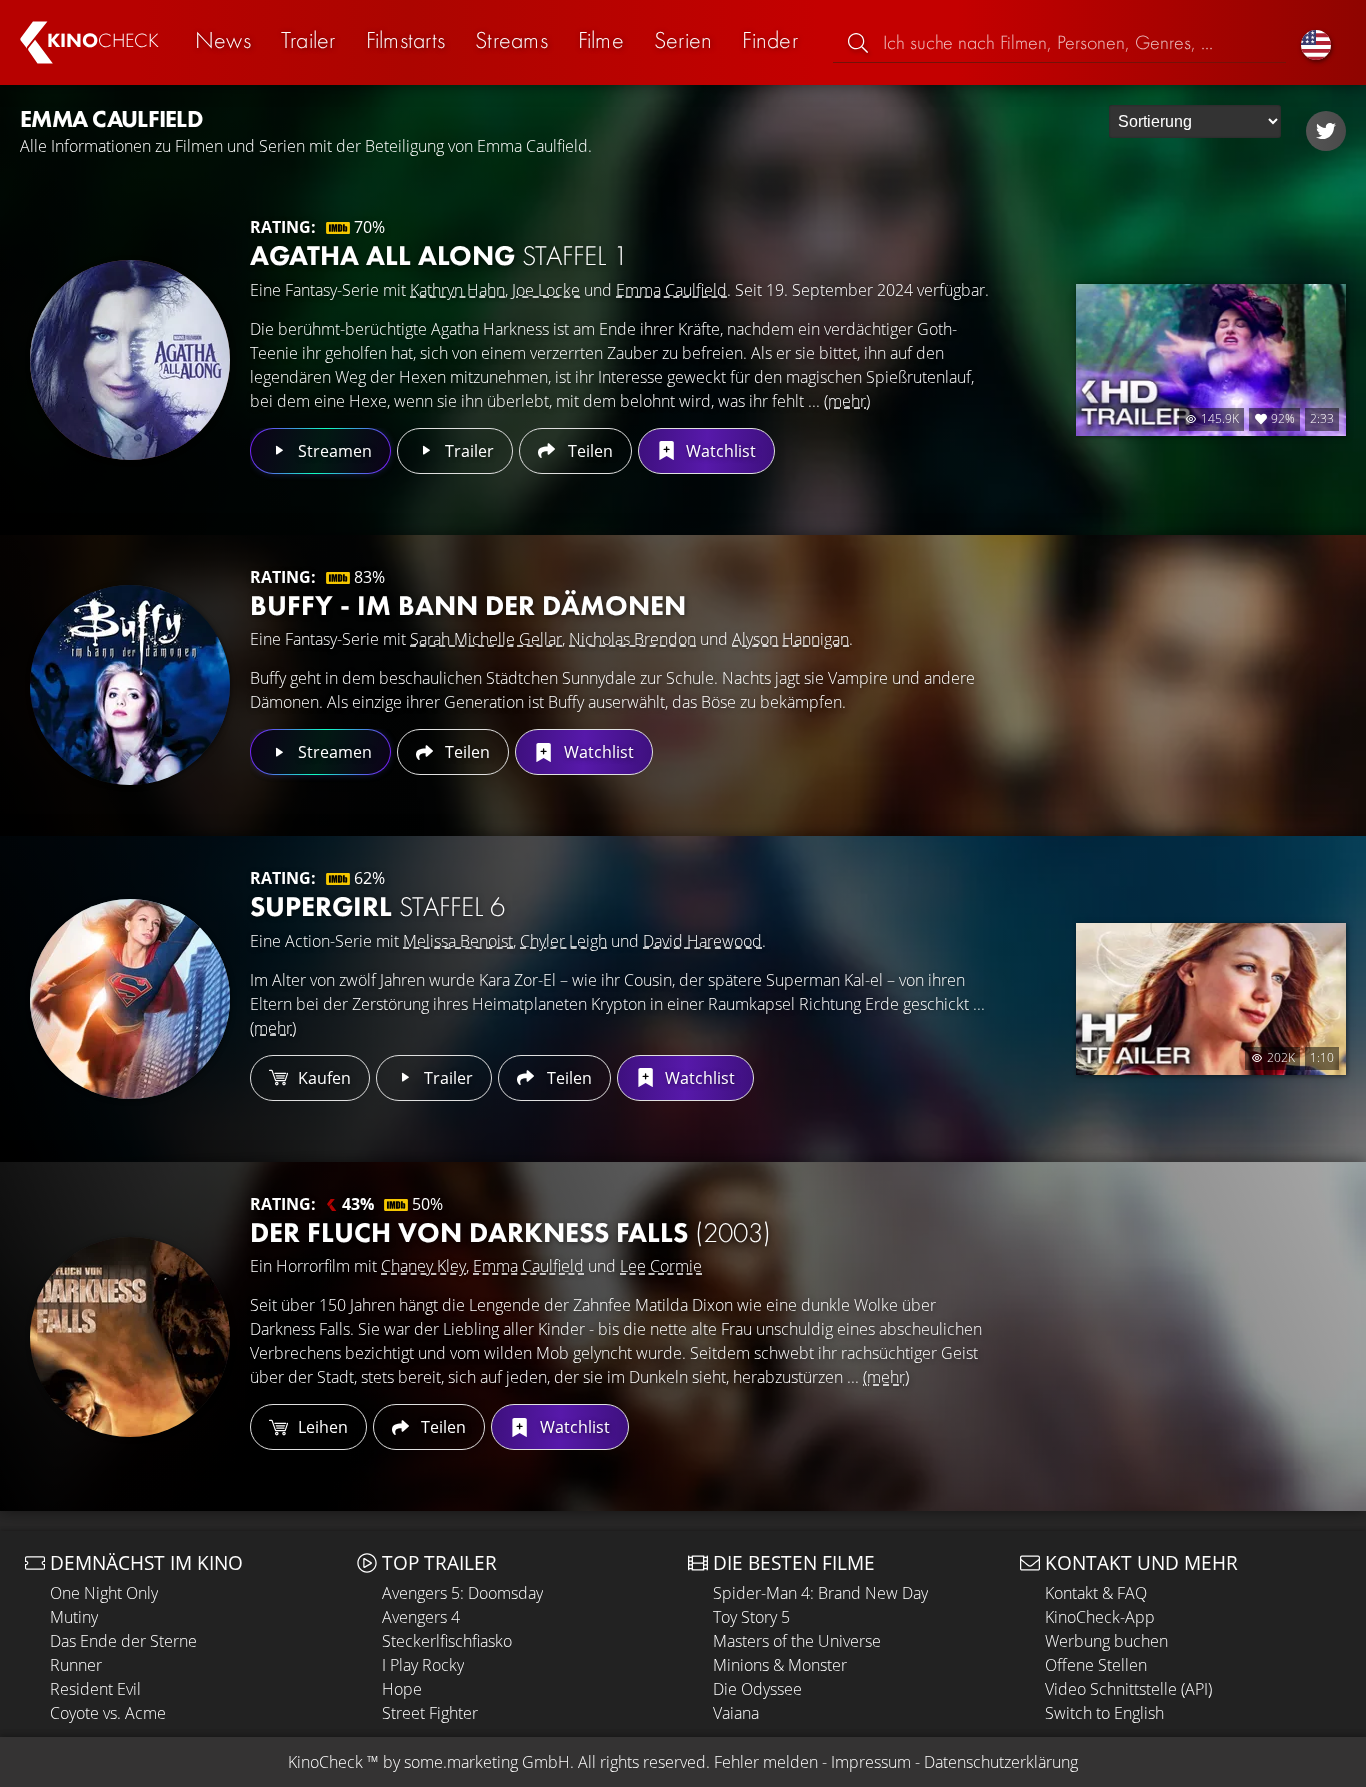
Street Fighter (430, 1713)
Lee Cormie (661, 1266)
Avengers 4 (421, 1617)
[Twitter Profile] (1326, 131)
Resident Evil (95, 1689)
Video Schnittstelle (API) (1128, 1689)
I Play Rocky (423, 1665)
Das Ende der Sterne (123, 1641)
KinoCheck (325, 1762)
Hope (402, 1689)
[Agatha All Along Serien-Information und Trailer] (130, 360)
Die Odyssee (757, 1689)
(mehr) (847, 401)
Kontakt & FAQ (1096, 1593)
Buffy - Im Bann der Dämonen (468, 605)
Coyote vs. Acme (108, 1713)
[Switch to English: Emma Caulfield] (1316, 42)
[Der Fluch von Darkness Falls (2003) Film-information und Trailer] (130, 1337)
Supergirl (377, 906)
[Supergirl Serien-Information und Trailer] (130, 999)
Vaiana (736, 1713)
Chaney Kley (423, 1266)
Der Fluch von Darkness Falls (510, 1232)
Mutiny (74, 1617)
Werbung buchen (1106, 1641)
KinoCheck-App (1100, 1617)
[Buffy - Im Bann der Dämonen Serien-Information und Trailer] (130, 685)
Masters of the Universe (797, 1641)
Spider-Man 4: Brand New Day (820, 1593)
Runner (76, 1665)
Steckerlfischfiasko (447, 1641)
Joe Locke (546, 290)
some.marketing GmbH (487, 1762)
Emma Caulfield (671, 290)
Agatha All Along (439, 255)
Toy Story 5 (751, 1617)
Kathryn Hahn (457, 290)
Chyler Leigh (563, 941)
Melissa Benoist (458, 941)
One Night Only (104, 1593)
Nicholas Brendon (632, 639)
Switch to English (1104, 1713)
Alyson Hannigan (790, 639)
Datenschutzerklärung (1001, 1762)
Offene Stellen (1096, 1665)
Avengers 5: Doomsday (462, 1593)
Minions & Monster (780, 1665)
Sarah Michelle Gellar (486, 639)
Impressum (871, 1762)
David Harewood (702, 941)
